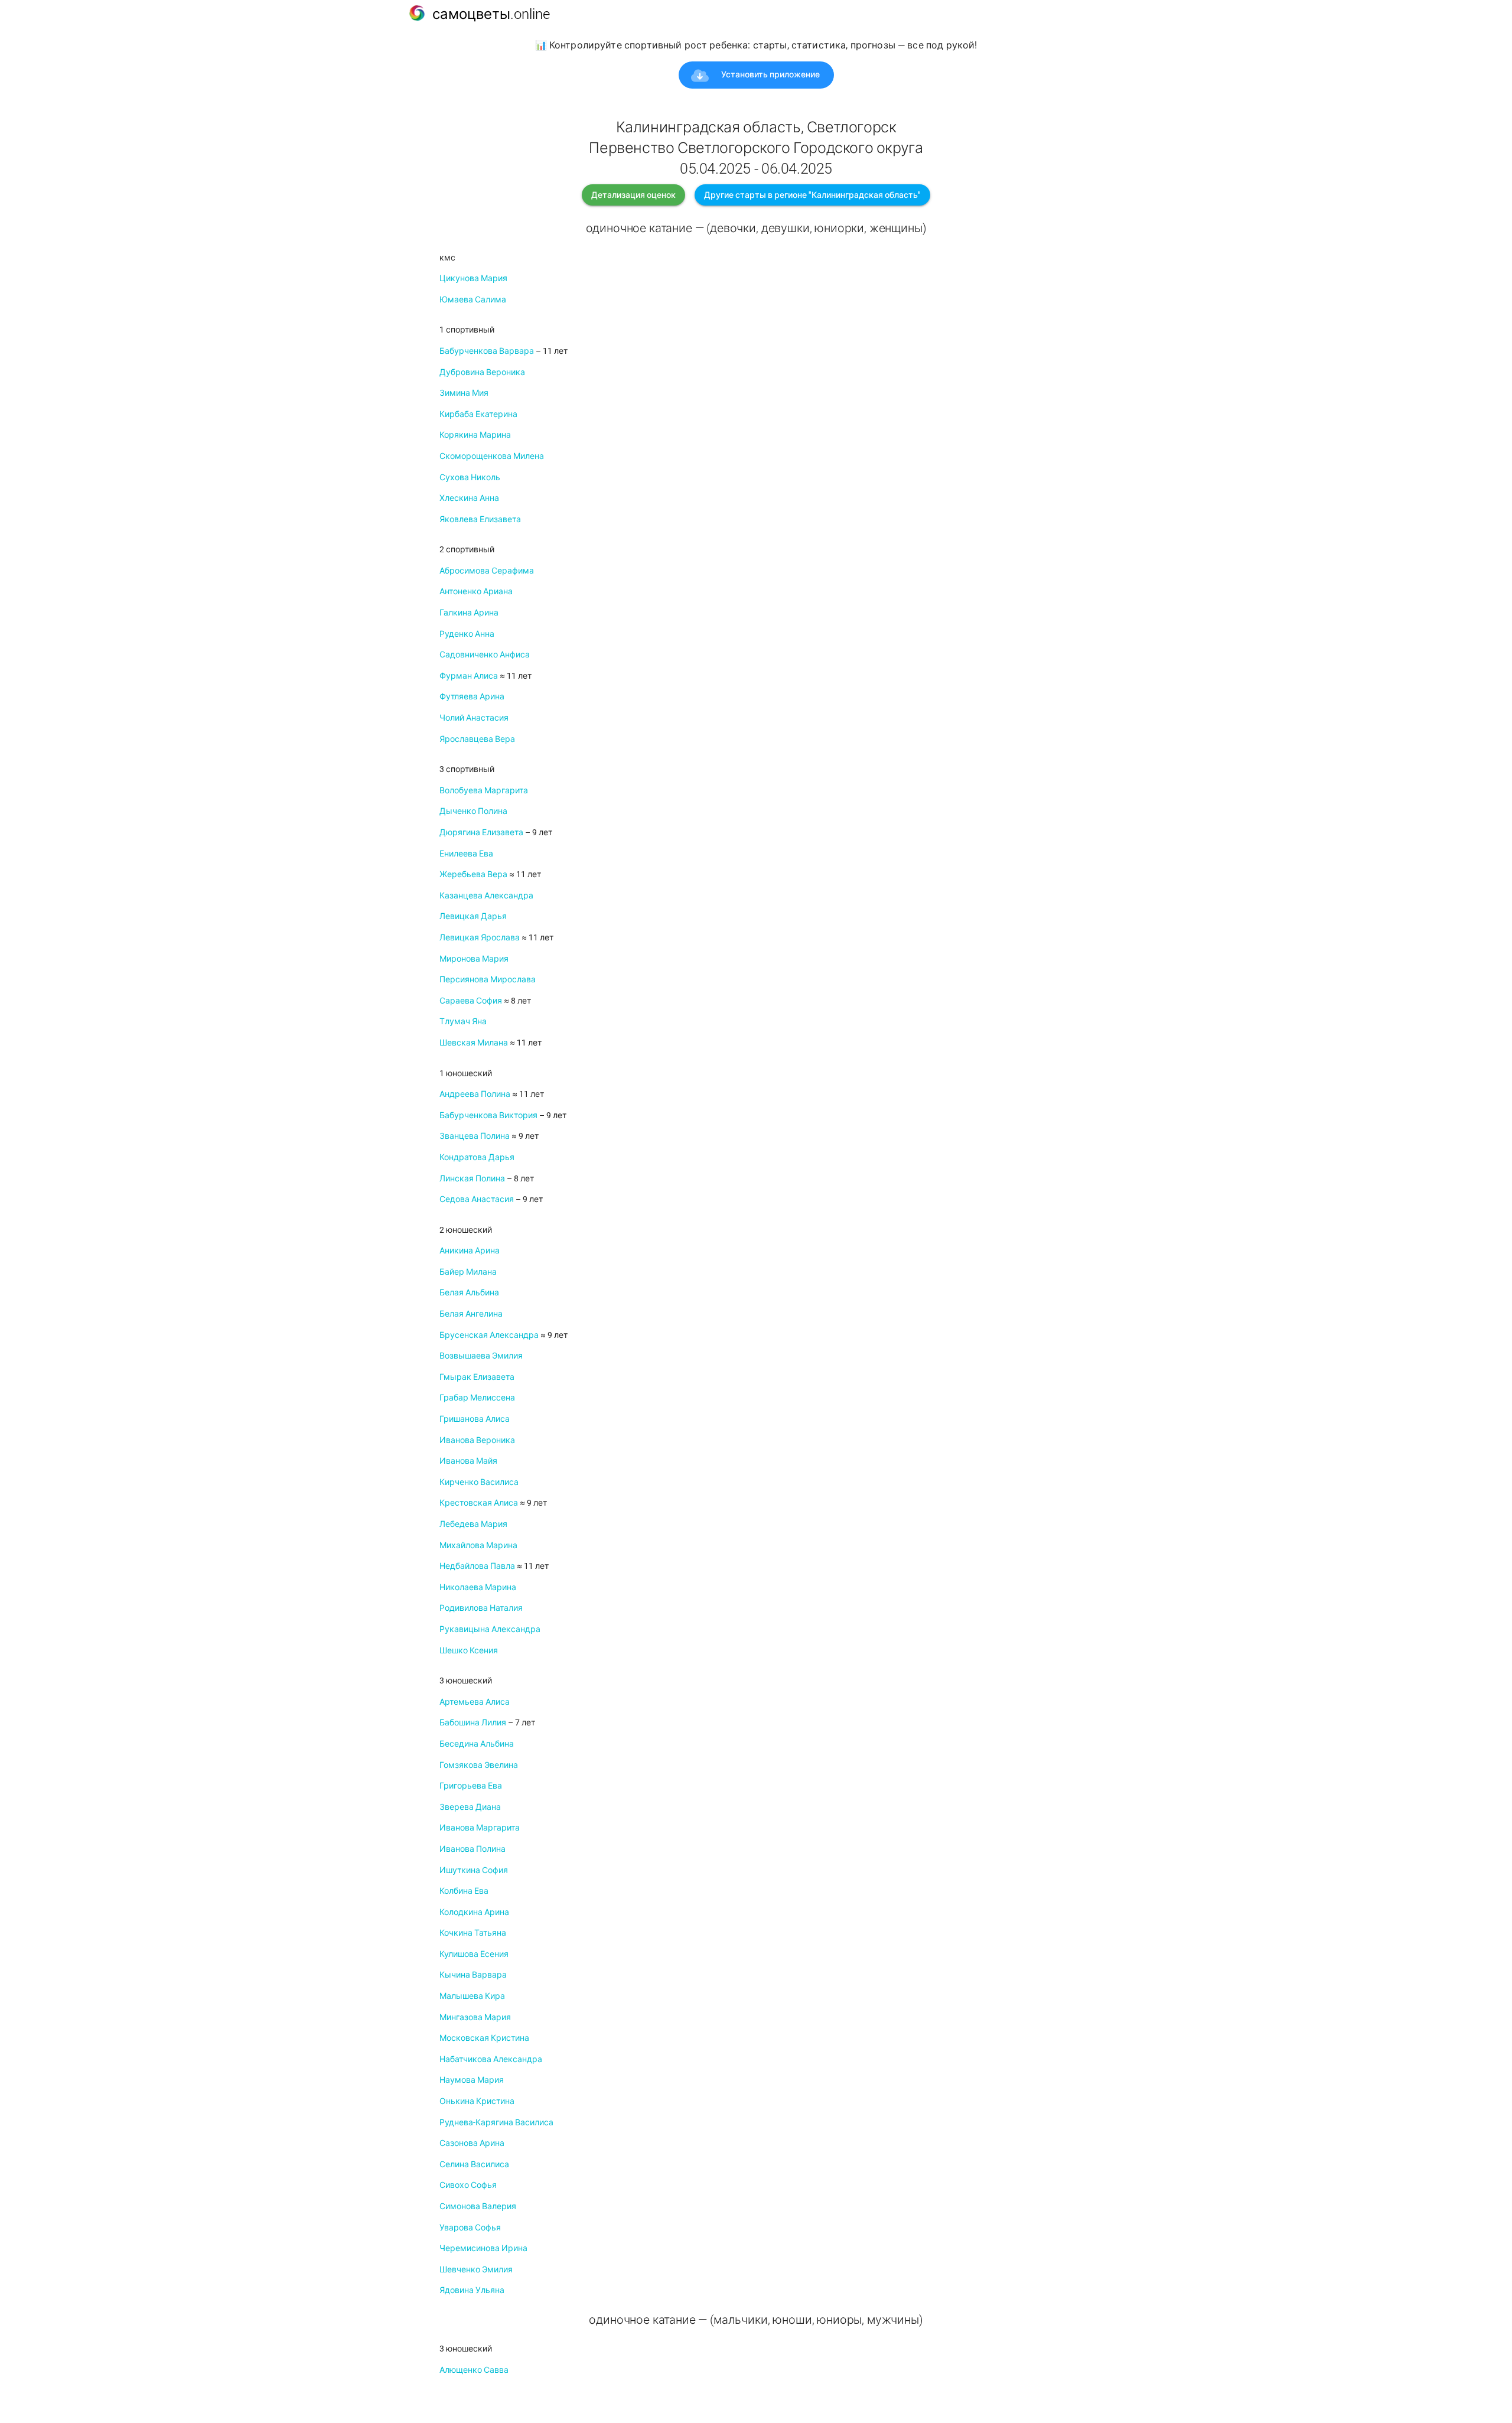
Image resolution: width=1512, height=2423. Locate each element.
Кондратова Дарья (477, 1157)
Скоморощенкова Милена (492, 456)
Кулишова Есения (474, 1954)
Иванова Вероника (477, 1440)
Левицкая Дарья (473, 916)
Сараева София (471, 1001)
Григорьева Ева (471, 1786)
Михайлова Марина (478, 1545)
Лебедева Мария (473, 1524)
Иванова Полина (472, 1849)
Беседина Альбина (477, 1744)
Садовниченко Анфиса (485, 654)
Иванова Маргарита (480, 1828)
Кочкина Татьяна (473, 1933)
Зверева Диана (470, 1807)
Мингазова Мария (475, 2017)
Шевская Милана (474, 1043)
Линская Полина (472, 1178)
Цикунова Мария (473, 278)
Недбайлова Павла (477, 1566)
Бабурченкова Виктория (488, 1115)
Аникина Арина (470, 1250)
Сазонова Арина (472, 2143)
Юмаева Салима (473, 299)
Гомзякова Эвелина (479, 1765)
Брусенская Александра (489, 1335)
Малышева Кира (472, 1996)
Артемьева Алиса (475, 1702)
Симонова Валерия (478, 2206)
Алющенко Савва (474, 2370)
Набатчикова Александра (491, 2059)
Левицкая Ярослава (480, 937)
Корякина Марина (475, 435)
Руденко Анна (467, 634)
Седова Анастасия (477, 1199)
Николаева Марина (478, 1587)
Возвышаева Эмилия (481, 1356)
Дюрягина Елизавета (481, 832)
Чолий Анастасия (474, 718)
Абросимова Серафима (487, 571)
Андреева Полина (475, 1094)
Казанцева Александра (486, 895)
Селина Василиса (474, 2164)
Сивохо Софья (468, 2185)
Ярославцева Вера (477, 739)
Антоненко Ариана (476, 591)
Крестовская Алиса (479, 1503)
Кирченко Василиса (479, 1482)
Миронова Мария (474, 959)
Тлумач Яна (463, 1021)
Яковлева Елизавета (480, 519)
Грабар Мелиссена (477, 1398)
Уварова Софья (470, 2227)
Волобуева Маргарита (484, 790)
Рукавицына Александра (490, 1629)
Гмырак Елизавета (477, 1377)
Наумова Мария (472, 2080)
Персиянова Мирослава (488, 979)
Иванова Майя (468, 1461)
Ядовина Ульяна (472, 2290)
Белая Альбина (469, 1292)
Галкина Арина (469, 613)
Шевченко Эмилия (476, 2269)
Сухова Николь (470, 477)
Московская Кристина (484, 2038)
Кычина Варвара (473, 1975)
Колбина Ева (464, 1891)
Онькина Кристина (477, 2101)
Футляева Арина (472, 696)
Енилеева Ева (466, 854)
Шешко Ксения (469, 1650)
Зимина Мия (464, 393)
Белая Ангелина (471, 1314)
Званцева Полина (475, 1136)
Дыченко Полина (473, 811)
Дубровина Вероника (482, 372)
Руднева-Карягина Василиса (496, 2122)
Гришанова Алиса (475, 1419)
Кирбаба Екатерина (478, 414)
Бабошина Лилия (473, 1722)
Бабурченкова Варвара (487, 351)
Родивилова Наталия (481, 1608)
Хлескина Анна (469, 498)
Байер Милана (468, 1272)
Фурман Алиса (469, 676)
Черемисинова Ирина (483, 2248)
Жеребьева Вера (473, 874)
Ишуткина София (474, 1870)
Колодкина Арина (474, 1912)
